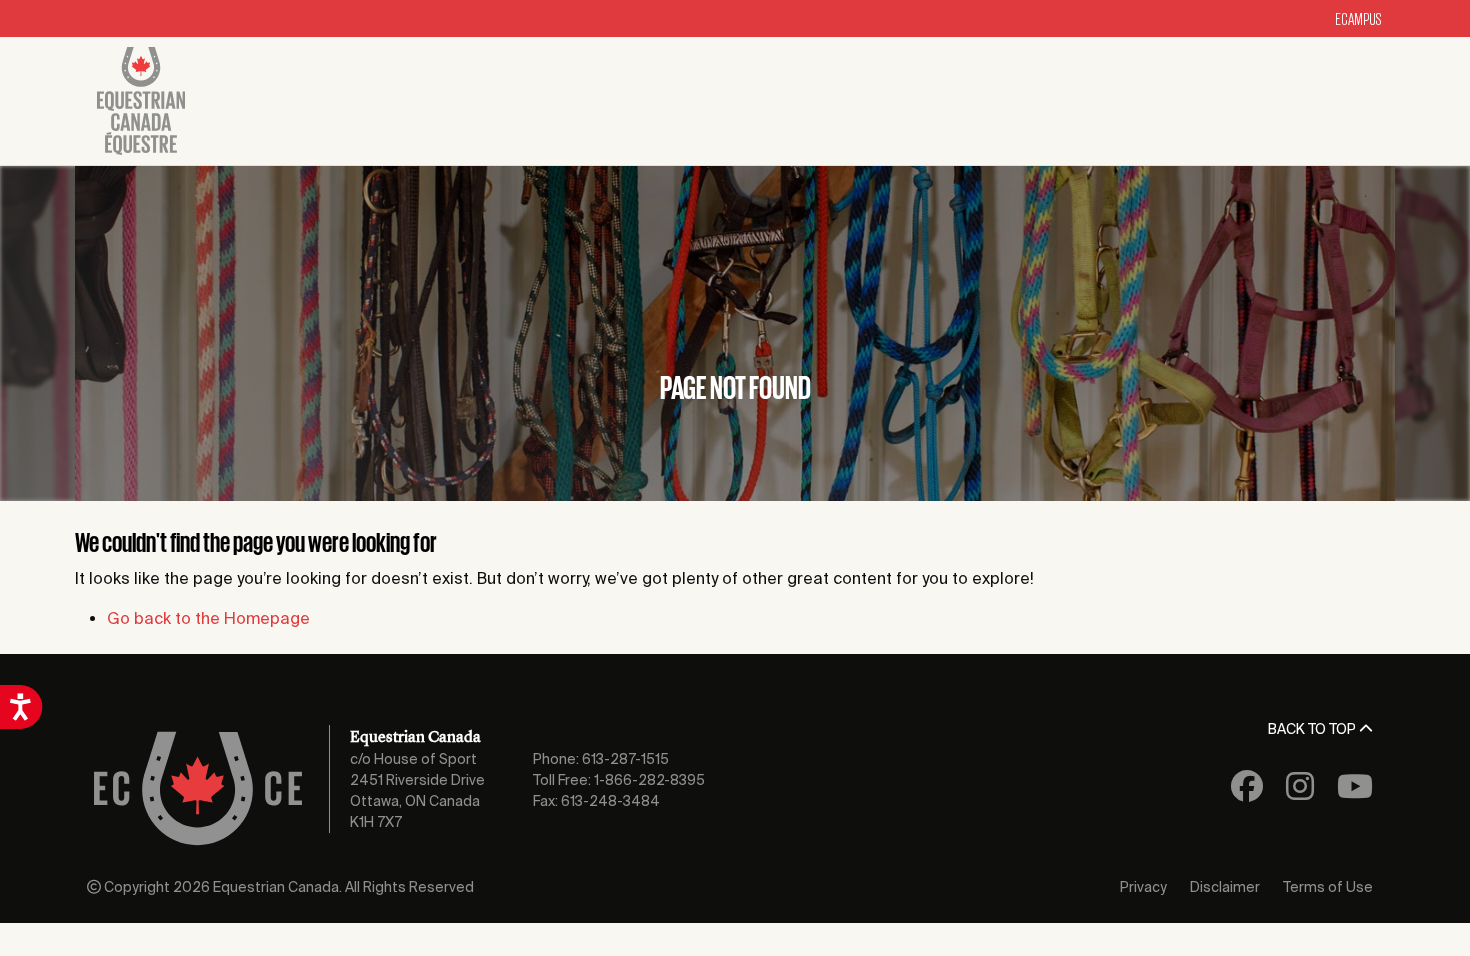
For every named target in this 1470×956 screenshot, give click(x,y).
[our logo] (141, 101)
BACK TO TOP (1313, 729)
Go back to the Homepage (208, 618)
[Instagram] (1300, 793)
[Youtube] (1355, 793)
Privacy (1143, 887)
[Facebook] (1247, 793)
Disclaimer (1225, 887)
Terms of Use (1328, 887)
